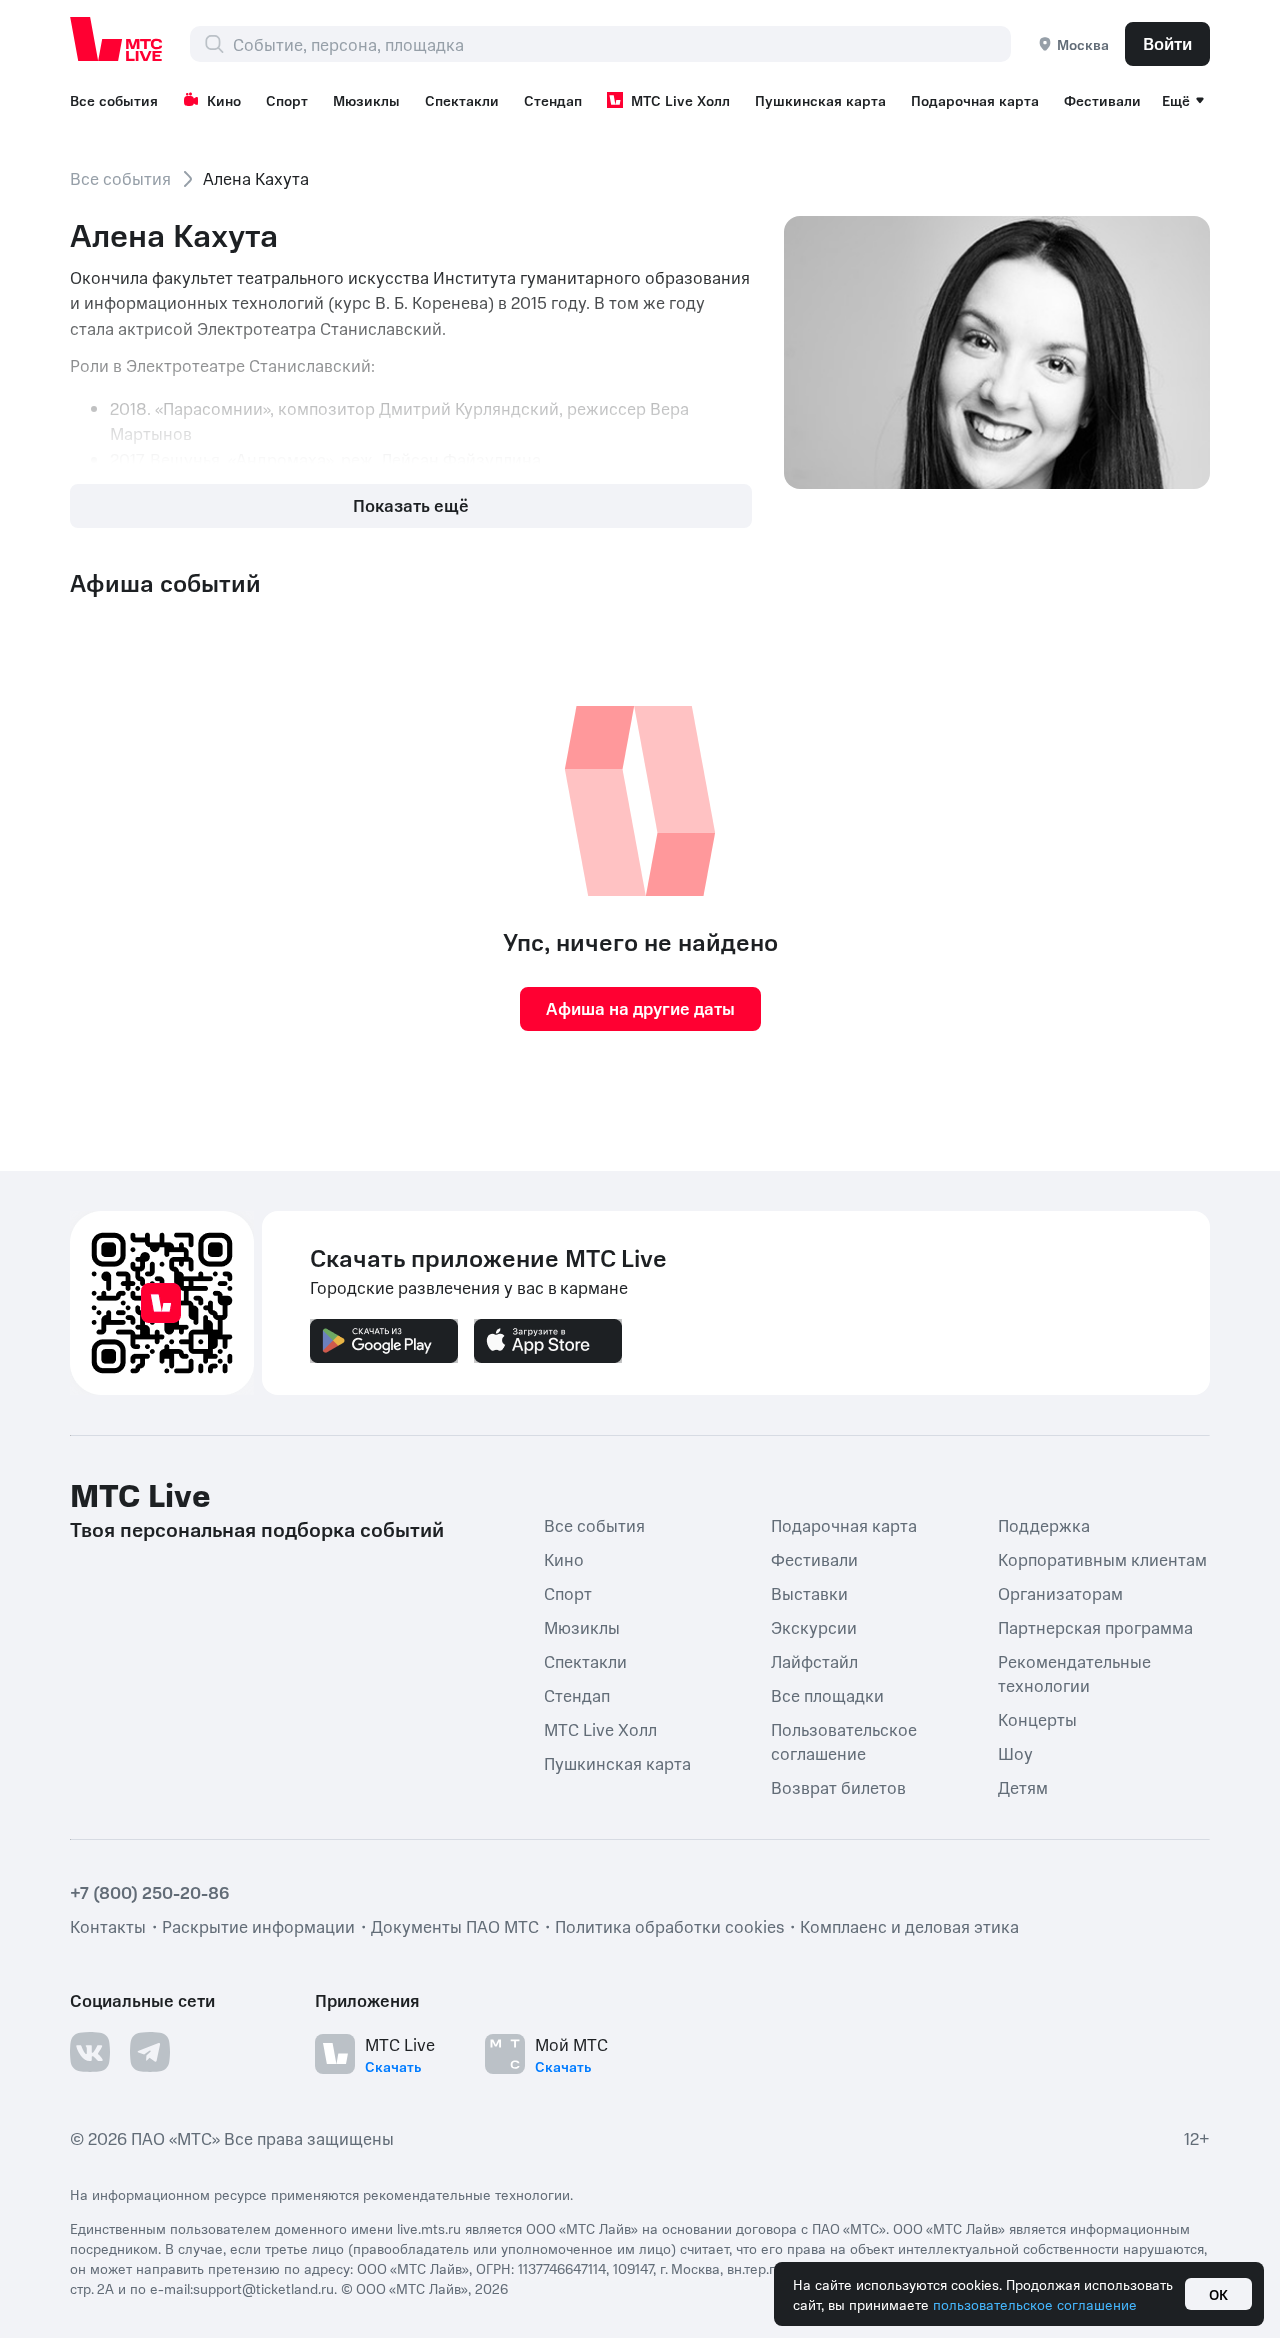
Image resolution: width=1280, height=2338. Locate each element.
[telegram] (150, 2052)
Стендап (553, 100)
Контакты (108, 1926)
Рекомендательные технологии (1074, 1673)
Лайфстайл (814, 1661)
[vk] (90, 2052)
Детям (1023, 1787)
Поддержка (1044, 1525)
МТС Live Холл (680, 100)
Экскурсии (814, 1627)
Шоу (1015, 1753)
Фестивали (1102, 100)
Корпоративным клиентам (1102, 1559)
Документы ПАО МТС (455, 1926)
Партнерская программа (1095, 1627)
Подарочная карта (975, 100)
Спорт (287, 100)
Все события (114, 100)
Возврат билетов (838, 1787)
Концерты (1037, 1719)
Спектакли (462, 100)
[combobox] (621, 44)
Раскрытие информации (258, 1926)
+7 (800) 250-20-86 (150, 1892)
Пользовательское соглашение (844, 1741)
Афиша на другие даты (640, 1008)
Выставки (809, 1593)
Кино (224, 100)
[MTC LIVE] (117, 39)
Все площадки (827, 1695)
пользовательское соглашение (1035, 2304)
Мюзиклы (366, 100)
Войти (1167, 43)
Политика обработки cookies (669, 1926)
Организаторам (1060, 1593)
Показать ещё (411, 505)
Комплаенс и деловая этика (909, 1926)
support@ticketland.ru (263, 2288)
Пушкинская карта (820, 100)
